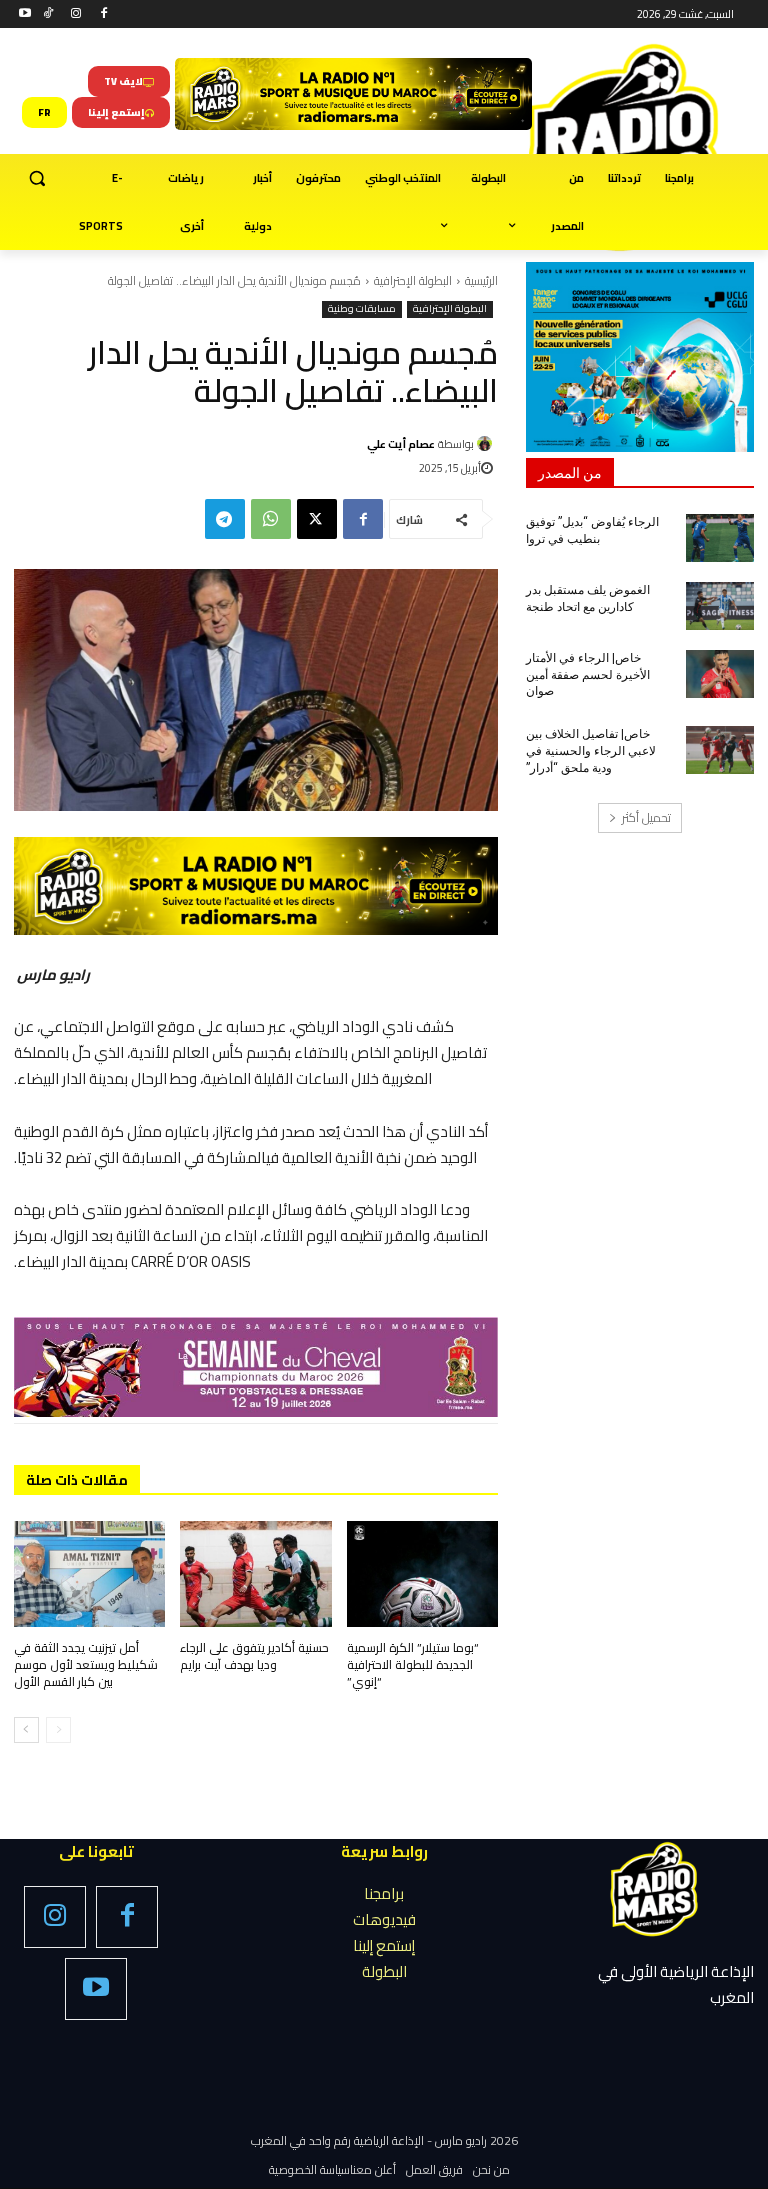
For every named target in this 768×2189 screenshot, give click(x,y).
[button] (37, 178)
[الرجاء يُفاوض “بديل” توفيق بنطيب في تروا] (720, 538)
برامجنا (384, 1893)
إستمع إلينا (384, 1945)
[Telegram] (225, 519)
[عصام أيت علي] (487, 443)
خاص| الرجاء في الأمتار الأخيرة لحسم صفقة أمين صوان (588, 675)
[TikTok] (48, 14)
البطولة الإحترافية (413, 280)
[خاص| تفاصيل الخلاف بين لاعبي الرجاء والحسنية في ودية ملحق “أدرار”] (720, 750)
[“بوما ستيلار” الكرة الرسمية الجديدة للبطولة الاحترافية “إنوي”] (422, 1574)
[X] (317, 519)
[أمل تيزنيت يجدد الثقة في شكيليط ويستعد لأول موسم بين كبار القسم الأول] (89, 1574)
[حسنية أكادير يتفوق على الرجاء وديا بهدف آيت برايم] (255, 1574)
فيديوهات (384, 1919)
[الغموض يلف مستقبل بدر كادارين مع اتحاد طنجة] (720, 606)
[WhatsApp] (271, 519)
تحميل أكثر (646, 817)
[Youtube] (25, 14)
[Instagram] (76, 14)
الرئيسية (481, 280)
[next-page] (26, 1730)
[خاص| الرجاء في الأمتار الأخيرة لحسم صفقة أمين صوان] (720, 674)
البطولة (384, 1971)
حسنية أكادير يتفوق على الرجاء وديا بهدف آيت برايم (254, 1656)
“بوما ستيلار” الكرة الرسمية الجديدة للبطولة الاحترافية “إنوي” (413, 1664)
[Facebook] (103, 14)
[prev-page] (58, 1730)
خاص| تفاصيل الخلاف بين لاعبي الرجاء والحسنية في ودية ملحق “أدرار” (591, 751)
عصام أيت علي (401, 444)
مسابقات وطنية (362, 309)
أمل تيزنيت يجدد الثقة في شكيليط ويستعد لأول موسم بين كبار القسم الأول (86, 1664)
